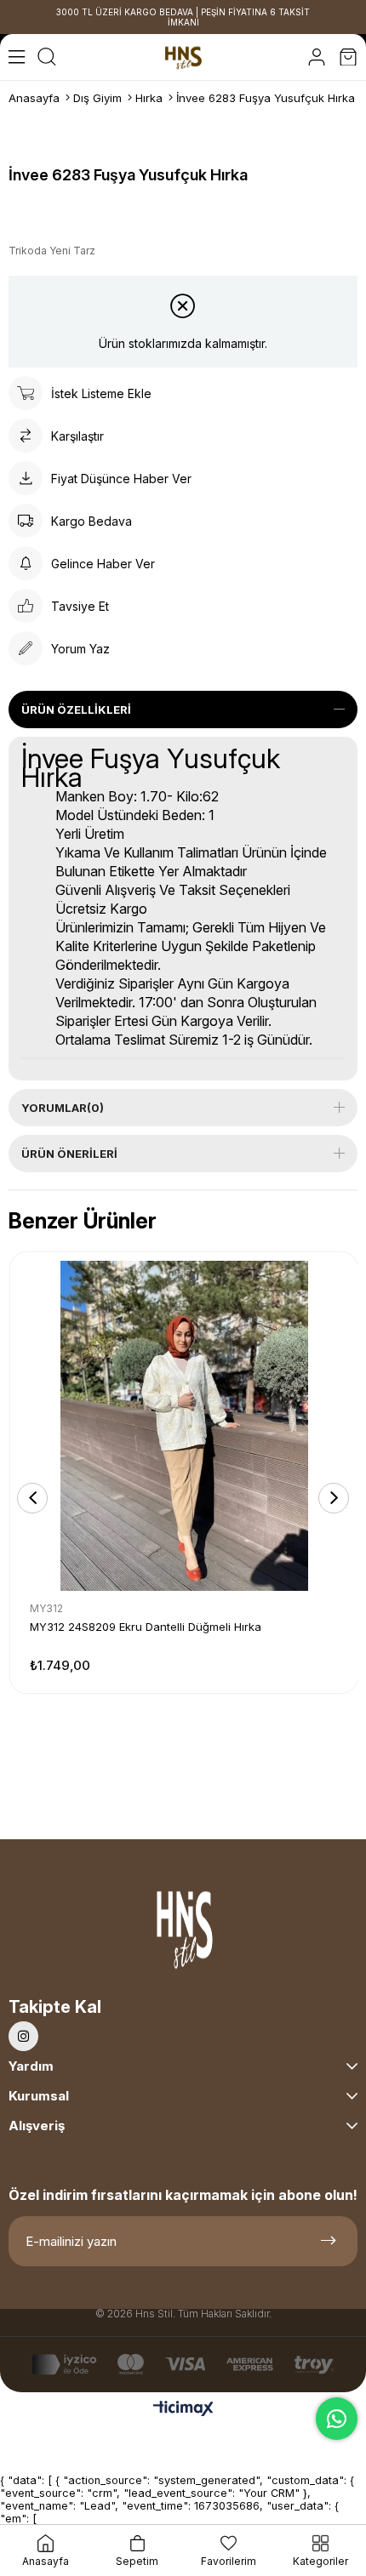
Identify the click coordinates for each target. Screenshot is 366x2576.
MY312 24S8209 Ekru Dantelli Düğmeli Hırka (146, 1627)
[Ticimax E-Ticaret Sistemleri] (183, 2410)
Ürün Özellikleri (76, 710)
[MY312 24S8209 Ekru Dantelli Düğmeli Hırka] (184, 1426)
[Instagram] (23, 2036)
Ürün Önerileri (69, 1154)
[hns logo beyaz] (183, 1934)
